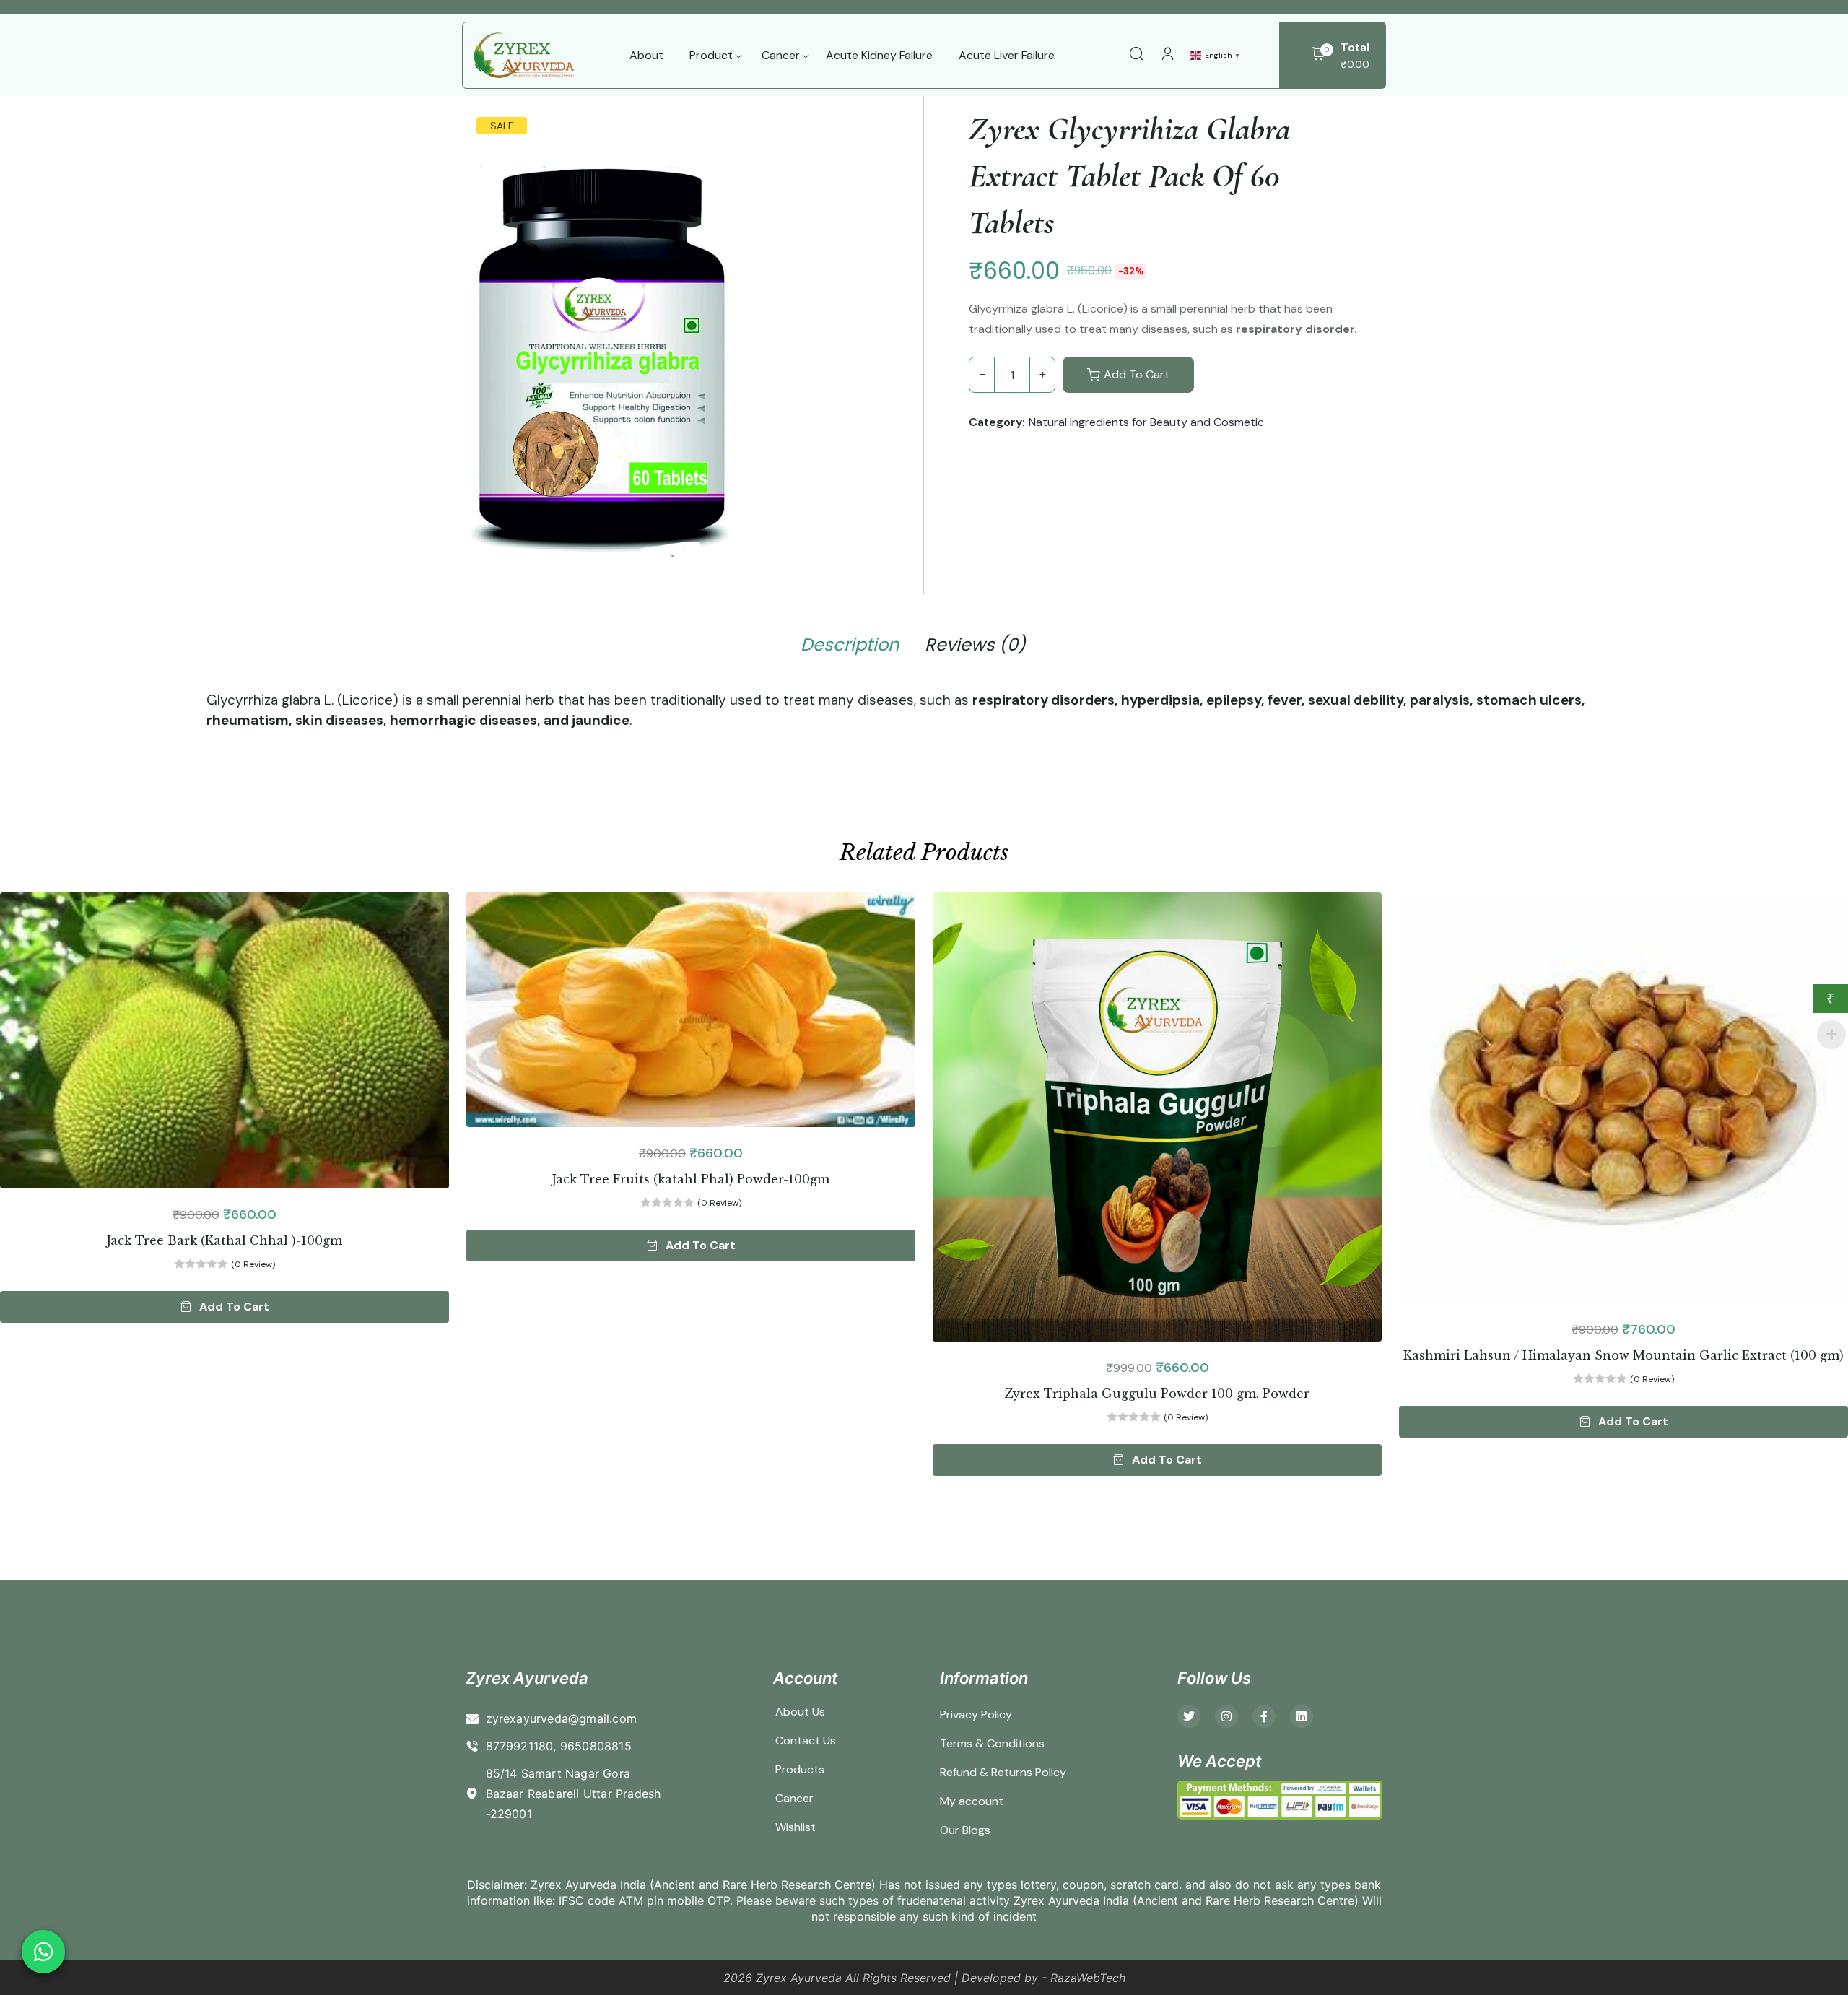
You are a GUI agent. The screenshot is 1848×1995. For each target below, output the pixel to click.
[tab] (850, 647)
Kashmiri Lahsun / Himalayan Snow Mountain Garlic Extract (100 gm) (1623, 1355)
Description (850, 645)
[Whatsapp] (43, 1952)
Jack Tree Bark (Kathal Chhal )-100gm (225, 1240)
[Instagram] (1226, 1716)
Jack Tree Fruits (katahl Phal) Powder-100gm (691, 1179)
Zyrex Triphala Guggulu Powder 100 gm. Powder (1157, 1394)
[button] (225, 1307)
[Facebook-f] (1264, 1716)
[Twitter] (1189, 1716)
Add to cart (1137, 374)
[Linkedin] (1302, 1716)
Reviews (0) (975, 645)
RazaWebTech (1088, 1978)
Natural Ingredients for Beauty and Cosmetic (1146, 422)
